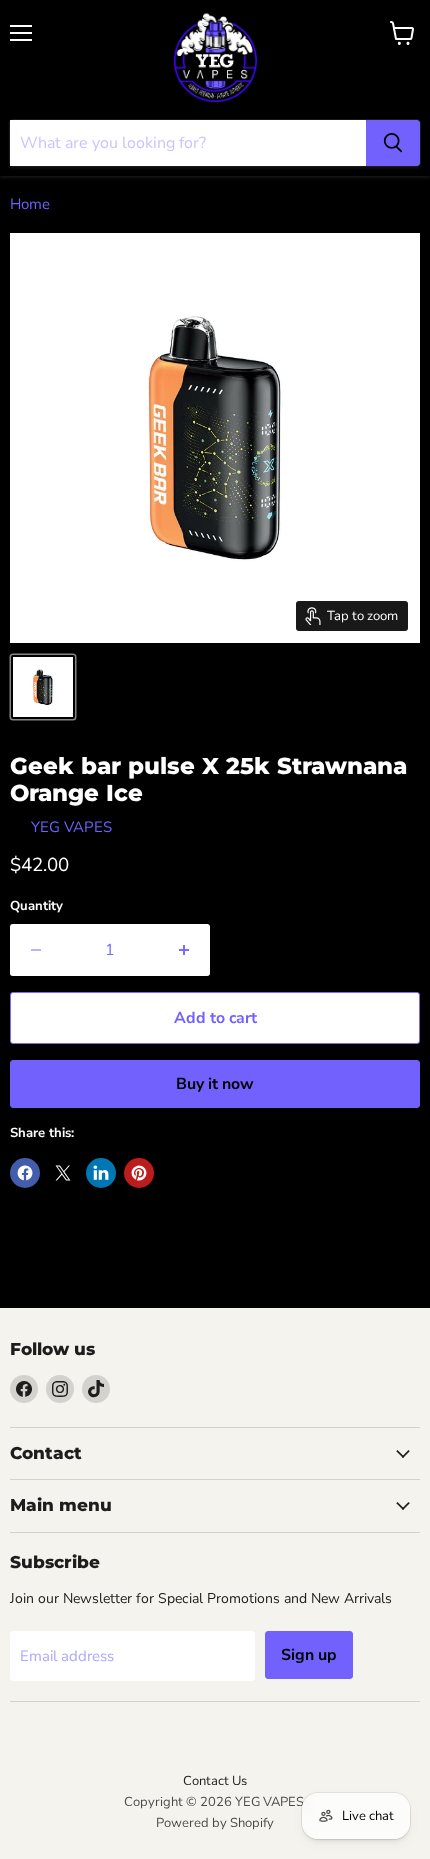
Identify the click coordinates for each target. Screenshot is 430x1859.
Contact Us (215, 1781)
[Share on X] (63, 1173)
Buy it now (215, 1084)
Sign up (309, 1655)
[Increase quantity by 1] (184, 950)
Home (30, 204)
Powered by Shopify (215, 1823)
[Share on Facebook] (25, 1173)
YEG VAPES (71, 827)
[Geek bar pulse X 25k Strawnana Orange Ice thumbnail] (43, 687)
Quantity (36, 906)
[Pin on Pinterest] (139, 1173)
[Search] (393, 143)
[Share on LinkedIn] (101, 1173)
